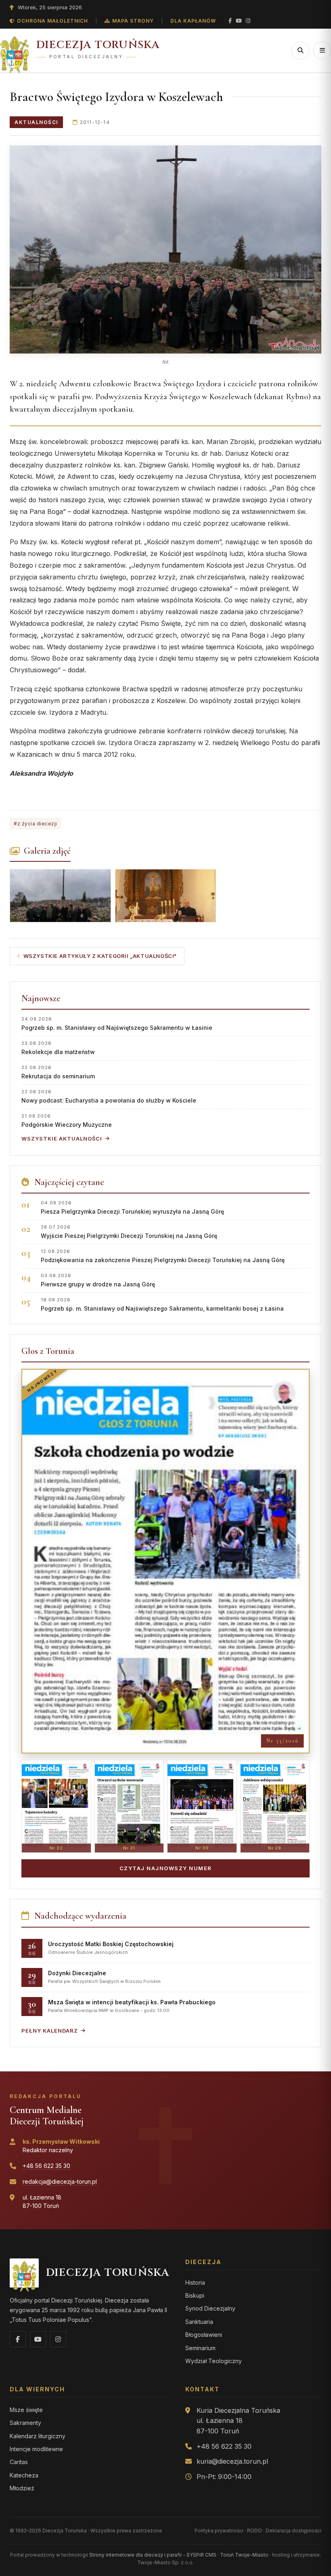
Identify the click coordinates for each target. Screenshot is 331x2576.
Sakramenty (25, 2423)
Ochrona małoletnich (52, 21)
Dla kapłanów (193, 21)
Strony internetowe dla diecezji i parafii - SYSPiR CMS (153, 2555)
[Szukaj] (300, 51)
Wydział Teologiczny (214, 2361)
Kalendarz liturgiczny (38, 2436)
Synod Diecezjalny (210, 2308)
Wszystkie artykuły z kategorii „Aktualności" (100, 956)
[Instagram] (248, 21)
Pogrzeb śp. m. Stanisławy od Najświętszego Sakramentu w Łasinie (117, 1024)
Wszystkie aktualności (62, 1139)
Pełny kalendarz (50, 2031)
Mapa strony (133, 21)
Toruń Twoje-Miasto (244, 2555)
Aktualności (36, 122)
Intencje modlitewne (36, 2449)
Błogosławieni (204, 2335)
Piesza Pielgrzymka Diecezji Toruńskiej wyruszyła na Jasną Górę (132, 1207)
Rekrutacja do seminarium (58, 1072)
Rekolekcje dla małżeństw (58, 1048)
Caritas (19, 2462)
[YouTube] (239, 21)
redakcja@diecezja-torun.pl (60, 2181)
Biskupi (195, 2295)
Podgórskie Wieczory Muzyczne (67, 1121)
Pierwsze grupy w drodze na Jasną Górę (98, 1280)
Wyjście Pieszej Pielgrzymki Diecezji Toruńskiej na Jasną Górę (129, 1232)
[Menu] (322, 51)
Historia (195, 2282)
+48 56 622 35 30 (46, 2166)
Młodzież (22, 2488)
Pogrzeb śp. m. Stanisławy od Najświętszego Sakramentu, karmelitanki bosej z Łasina (162, 1304)
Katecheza (24, 2475)
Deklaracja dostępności (293, 2531)
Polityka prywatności (219, 2531)
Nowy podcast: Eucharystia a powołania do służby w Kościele (109, 1096)
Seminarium (200, 2348)
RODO (255, 2531)
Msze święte (26, 2410)
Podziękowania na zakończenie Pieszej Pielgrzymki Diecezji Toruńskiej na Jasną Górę (163, 1256)
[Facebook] (230, 21)
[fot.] (165, 250)
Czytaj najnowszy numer (166, 1868)
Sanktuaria (199, 2322)
